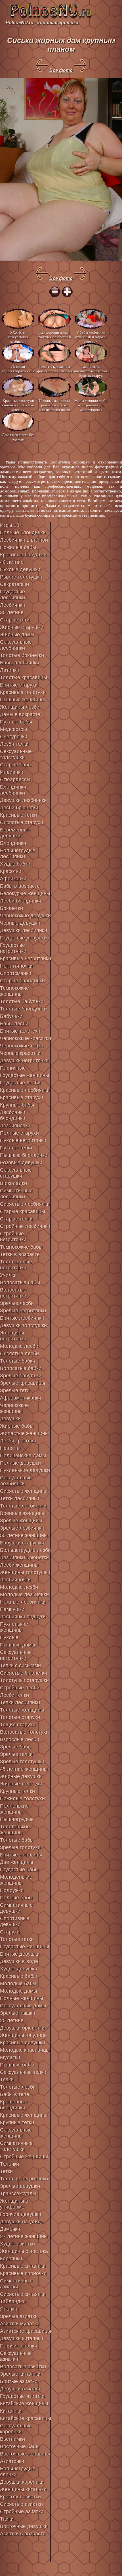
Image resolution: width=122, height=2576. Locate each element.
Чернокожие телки (22, 1046)
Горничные (13, 1068)
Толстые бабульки (22, 1001)
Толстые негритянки (24, 2179)
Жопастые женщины (24, 1433)
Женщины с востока (24, 2251)
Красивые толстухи (23, 692)
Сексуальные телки (23, 2072)
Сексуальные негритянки (16, 1655)
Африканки (13, 879)
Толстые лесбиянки (23, 1506)
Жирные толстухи (21, 1784)
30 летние (12, 612)
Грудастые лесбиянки (12, 595)
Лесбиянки (13, 605)
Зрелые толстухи (20, 1847)
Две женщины (17, 1862)
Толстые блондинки (23, 1009)
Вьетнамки (12, 2439)
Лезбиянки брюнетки (24, 1558)
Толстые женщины (22, 1710)
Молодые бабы (18, 1984)
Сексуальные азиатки (16, 2356)
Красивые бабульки (23, 555)
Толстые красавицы (24, 677)
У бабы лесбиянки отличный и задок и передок (91, 337)
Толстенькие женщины (15, 1830)
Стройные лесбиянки (25, 1226)
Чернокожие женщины (14, 1408)
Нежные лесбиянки (23, 1602)
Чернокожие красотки (26, 1038)
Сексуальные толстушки (16, 754)
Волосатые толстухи (24, 1732)
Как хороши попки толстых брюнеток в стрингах (55, 337)
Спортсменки (16, 973)
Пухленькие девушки (25, 1470)
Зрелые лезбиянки (22, 1528)
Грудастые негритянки (13, 948)
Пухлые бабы (16, 722)
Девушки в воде (19, 1961)
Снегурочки (14, 737)
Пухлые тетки (16, 1148)
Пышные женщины (22, 700)
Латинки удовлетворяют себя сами (18, 371)
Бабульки (11, 1016)
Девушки (10, 1419)
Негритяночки (16, 966)
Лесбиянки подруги (23, 1617)
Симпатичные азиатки (16, 2284)
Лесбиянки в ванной (24, 540)
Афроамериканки (21, 1398)
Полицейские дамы (23, 1456)
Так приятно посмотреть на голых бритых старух (91, 371)
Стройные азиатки (22, 2511)
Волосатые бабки (21, 1368)
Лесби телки (14, 1695)
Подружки (12, 1890)
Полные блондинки (23, 533)
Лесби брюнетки (19, 808)
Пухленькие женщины (14, 1627)
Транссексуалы (18, 2194)
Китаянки (11, 2411)
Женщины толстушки (25, 1572)
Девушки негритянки (24, 1061)
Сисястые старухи (22, 822)
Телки (7, 2080)
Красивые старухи (22, 1097)
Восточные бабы (20, 2446)
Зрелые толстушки (22, 1762)
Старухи (10, 1932)
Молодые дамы (19, 1991)
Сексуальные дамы (23, 2006)
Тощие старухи (18, 1725)
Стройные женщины (24, 2157)
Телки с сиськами (20, 1666)
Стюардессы (15, 779)
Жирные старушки (22, 627)
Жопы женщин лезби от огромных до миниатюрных (91, 405)
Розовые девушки (21, 1163)
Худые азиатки (17, 2244)
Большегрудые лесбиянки (18, 854)
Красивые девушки (23, 2043)
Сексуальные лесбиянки (16, 645)
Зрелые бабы (16, 1747)
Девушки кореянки (22, 2482)
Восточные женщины (25, 2454)
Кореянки (11, 2259)
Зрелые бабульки (21, 1376)
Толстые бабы (17, 1840)
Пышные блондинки (24, 1155)
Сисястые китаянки (23, 2294)
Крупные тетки (17, 2122)
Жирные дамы (17, 635)
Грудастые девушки (23, 938)
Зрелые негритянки (23, 1311)
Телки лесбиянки (20, 1702)
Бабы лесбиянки (20, 663)
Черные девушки (20, 923)
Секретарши (14, 584)
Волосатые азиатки (23, 2367)
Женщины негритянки (13, 1336)
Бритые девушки (20, 1954)
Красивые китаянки (23, 2266)
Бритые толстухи (20, 1031)
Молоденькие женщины (16, 1880)
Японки (9, 2309)
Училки (8, 1275)
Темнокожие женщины (14, 991)
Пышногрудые (17, 1819)
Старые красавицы (23, 1211)
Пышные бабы (17, 2065)
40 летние (12, 562)
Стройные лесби (20, 1688)
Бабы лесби (14, 1024)
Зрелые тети (15, 1390)
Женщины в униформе (14, 2204)
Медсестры (13, 729)
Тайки (7, 2519)
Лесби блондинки (21, 901)
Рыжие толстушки (21, 577)
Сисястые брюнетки (24, 1673)
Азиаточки (12, 2461)
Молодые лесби (19, 1346)
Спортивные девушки (15, 1921)
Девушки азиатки (20, 2389)
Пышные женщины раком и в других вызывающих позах (54, 405)
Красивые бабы (18, 1976)
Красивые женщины (24, 2115)
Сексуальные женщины (16, 2133)
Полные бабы (16, 1898)
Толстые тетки (17, 1939)
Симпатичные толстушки (16, 2146)
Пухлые (9, 1637)
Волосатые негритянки (13, 1293)
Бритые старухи (19, 685)
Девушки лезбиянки (23, 800)
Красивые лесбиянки (25, 1090)
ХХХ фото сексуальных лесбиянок (18, 337)
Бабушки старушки (22, 1543)
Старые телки (16, 1219)
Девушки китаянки (22, 2338)
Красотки (11, 871)
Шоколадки (13, 1183)
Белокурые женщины (25, 893)
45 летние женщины (24, 1769)
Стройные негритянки (13, 1237)
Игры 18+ (11, 525)
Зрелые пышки (18, 2013)
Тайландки (13, 2301)
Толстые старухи (20, 1717)
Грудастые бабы (19, 1870)
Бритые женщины (21, 1855)
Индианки (12, 772)
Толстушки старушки (24, 1680)
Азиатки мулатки (20, 2324)
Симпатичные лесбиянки (16, 1194)
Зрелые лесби (17, 1303)
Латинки (10, 670)
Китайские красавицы (26, 2418)
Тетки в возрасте (20, 1254)
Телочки (10, 2164)
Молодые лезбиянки (24, 1594)
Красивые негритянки (26, 959)
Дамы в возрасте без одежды (18, 437)
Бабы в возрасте (20, 886)
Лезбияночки (15, 1126)
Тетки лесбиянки (20, 1498)
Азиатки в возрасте (23, 2534)
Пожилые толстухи (22, 1799)
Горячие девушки (21, 2214)
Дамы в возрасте (20, 714)
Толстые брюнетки (22, 655)
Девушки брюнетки (22, 2028)
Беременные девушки (15, 833)
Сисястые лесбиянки (25, 1204)
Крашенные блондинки (14, 2105)
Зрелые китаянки (20, 2374)
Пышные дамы (18, 1645)
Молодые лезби (19, 1587)
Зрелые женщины (21, 1521)
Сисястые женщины (24, 1491)
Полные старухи (19, 1133)
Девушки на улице (22, 2222)
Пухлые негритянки (23, 1140)
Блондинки (13, 843)
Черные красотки (20, 1053)
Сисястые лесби (19, 1354)
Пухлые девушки (20, 569)
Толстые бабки (18, 1361)
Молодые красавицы (25, 2050)
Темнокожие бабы (21, 1247)
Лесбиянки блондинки (13, 1115)
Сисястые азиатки (21, 2504)
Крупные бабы (17, 1105)
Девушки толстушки (23, 1325)
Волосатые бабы (20, 1282)
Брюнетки (11, 908)
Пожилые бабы (18, 547)
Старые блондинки (22, 981)
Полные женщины (22, 1998)
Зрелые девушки (20, 2186)
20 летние (12, 2020)
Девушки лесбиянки (24, 930)
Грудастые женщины (25, 1075)
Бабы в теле (15, 2094)
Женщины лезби (20, 707)
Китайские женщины (24, 2404)
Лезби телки (14, 744)
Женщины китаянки (23, 2489)
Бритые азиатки (19, 2381)
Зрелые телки (16, 1754)
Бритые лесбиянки (22, 1318)
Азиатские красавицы (26, 2331)
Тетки (6, 2171)
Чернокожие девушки (25, 916)
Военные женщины (23, 1513)
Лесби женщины (19, 1565)
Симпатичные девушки (16, 1908)
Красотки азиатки (20, 2497)
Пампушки (12, 1609)
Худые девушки (19, 1969)
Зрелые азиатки (19, 2316)
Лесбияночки (15, 1580)
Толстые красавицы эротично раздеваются (54, 369)
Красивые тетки (18, 815)
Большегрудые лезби (25, 1550)
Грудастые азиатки (22, 2396)
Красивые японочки (23, 2273)
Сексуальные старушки (16, 1173)
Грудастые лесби (20, 1083)
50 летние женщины (24, 1535)
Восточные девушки (24, 2526)
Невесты (10, 1448)
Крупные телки (17, 1791)
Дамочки (10, 2229)
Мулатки (10, 2057)
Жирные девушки (21, 1776)
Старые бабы (16, 765)
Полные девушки (20, 1463)
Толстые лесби (18, 2087)
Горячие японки (19, 2346)
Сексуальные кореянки (16, 2429)
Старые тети (15, 620)
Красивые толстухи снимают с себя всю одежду (18, 405)
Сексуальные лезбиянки (16, 1481)
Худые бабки (15, 864)
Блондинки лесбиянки (13, 790)
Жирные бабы (17, 1426)
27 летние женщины (24, 2236)
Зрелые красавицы (23, 1383)
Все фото (61, 70)
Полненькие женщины (14, 1809)
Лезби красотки (18, 1441)
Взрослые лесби (20, 1739)
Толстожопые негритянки (16, 1265)
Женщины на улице (23, 2035)
